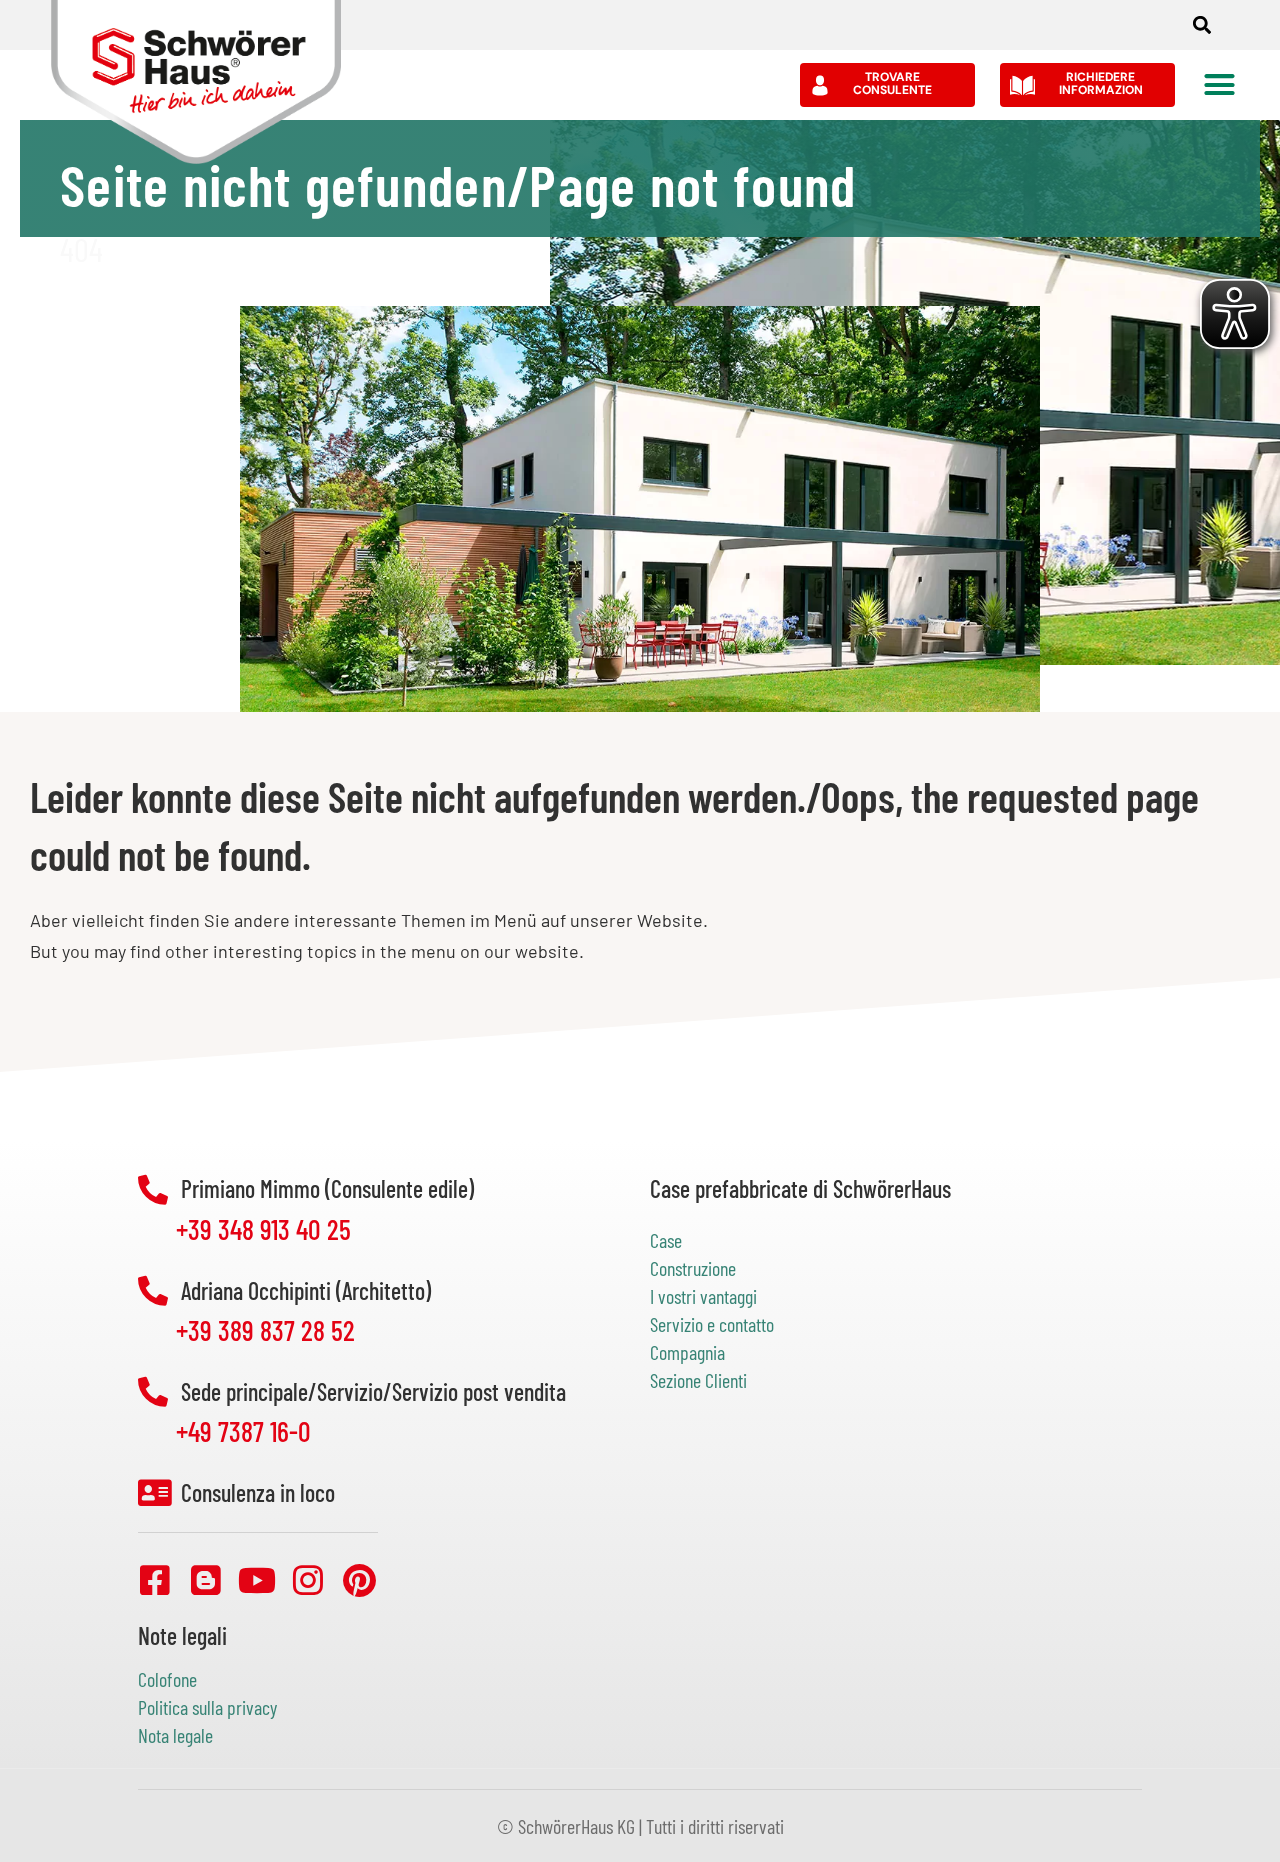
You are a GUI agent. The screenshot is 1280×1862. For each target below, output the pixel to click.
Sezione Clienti (698, 1380)
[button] (1202, 25)
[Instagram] (308, 1580)
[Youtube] (257, 1580)
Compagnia (687, 1352)
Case (666, 1240)
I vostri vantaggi (703, 1296)
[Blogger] (206, 1580)
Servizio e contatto (712, 1324)
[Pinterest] (359, 1580)
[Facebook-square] (155, 1580)
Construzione (693, 1268)
